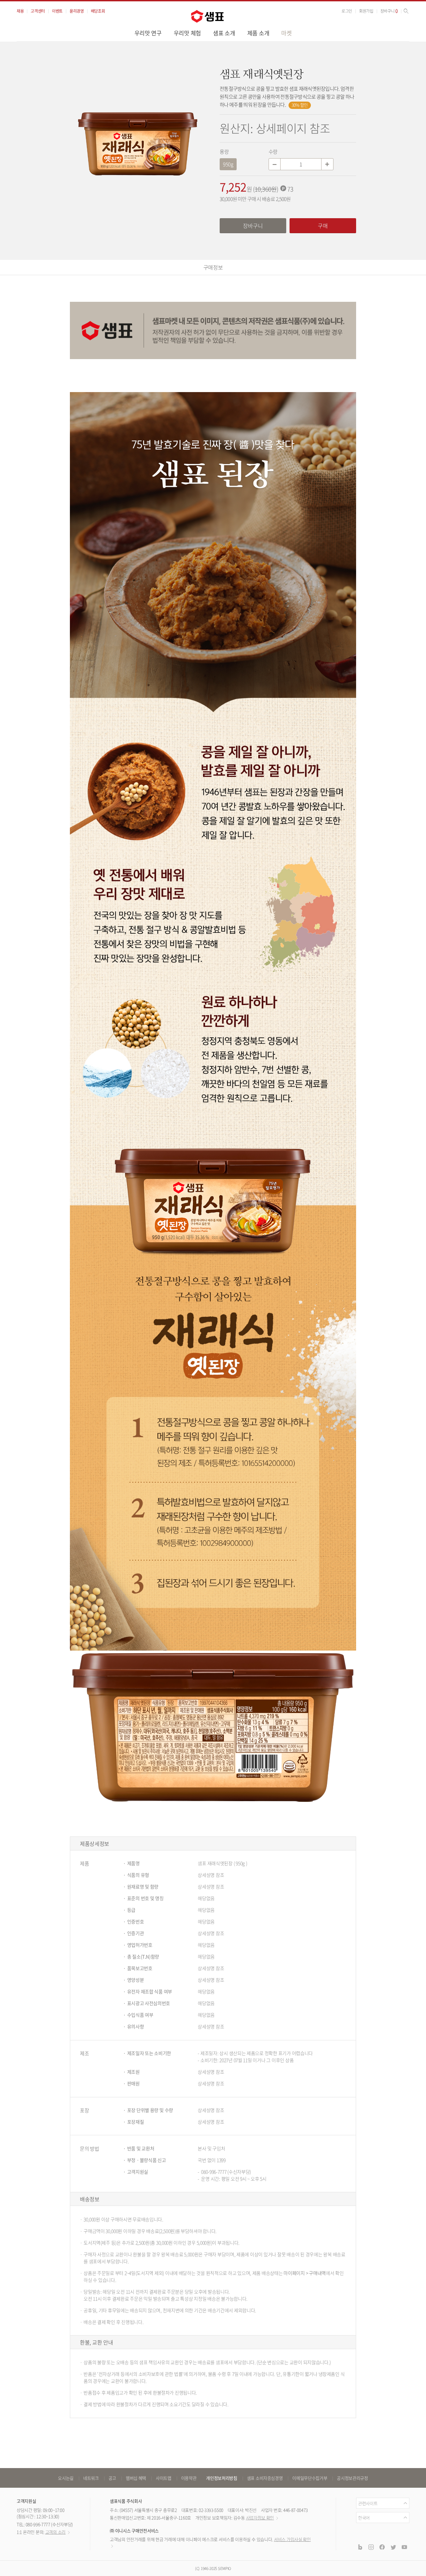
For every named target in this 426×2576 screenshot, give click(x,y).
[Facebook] (382, 2547)
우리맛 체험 (187, 33)
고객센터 (38, 11)
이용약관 (189, 2478)
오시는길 (66, 2478)
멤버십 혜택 (136, 2478)
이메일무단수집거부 (310, 2478)
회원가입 (366, 11)
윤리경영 (77, 11)
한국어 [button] (364, 2518)
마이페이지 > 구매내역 (305, 2273)
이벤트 (57, 11)
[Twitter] (393, 2547)
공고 (112, 2478)
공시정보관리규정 (352, 2478)
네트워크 (91, 2478)
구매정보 (213, 267)
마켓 (286, 33)
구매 (323, 226)
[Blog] (360, 2547)
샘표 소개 (224, 33)
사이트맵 (164, 2478)
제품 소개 (258, 33)
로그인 (347, 11)
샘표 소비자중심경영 (265, 2478)
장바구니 (389, 11)
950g (228, 164)
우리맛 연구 (148, 33)
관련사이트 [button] (368, 2503)
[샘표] (207, 16)
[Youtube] (404, 2547)
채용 (20, 11)
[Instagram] (371, 2547)
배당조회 (98, 11)
